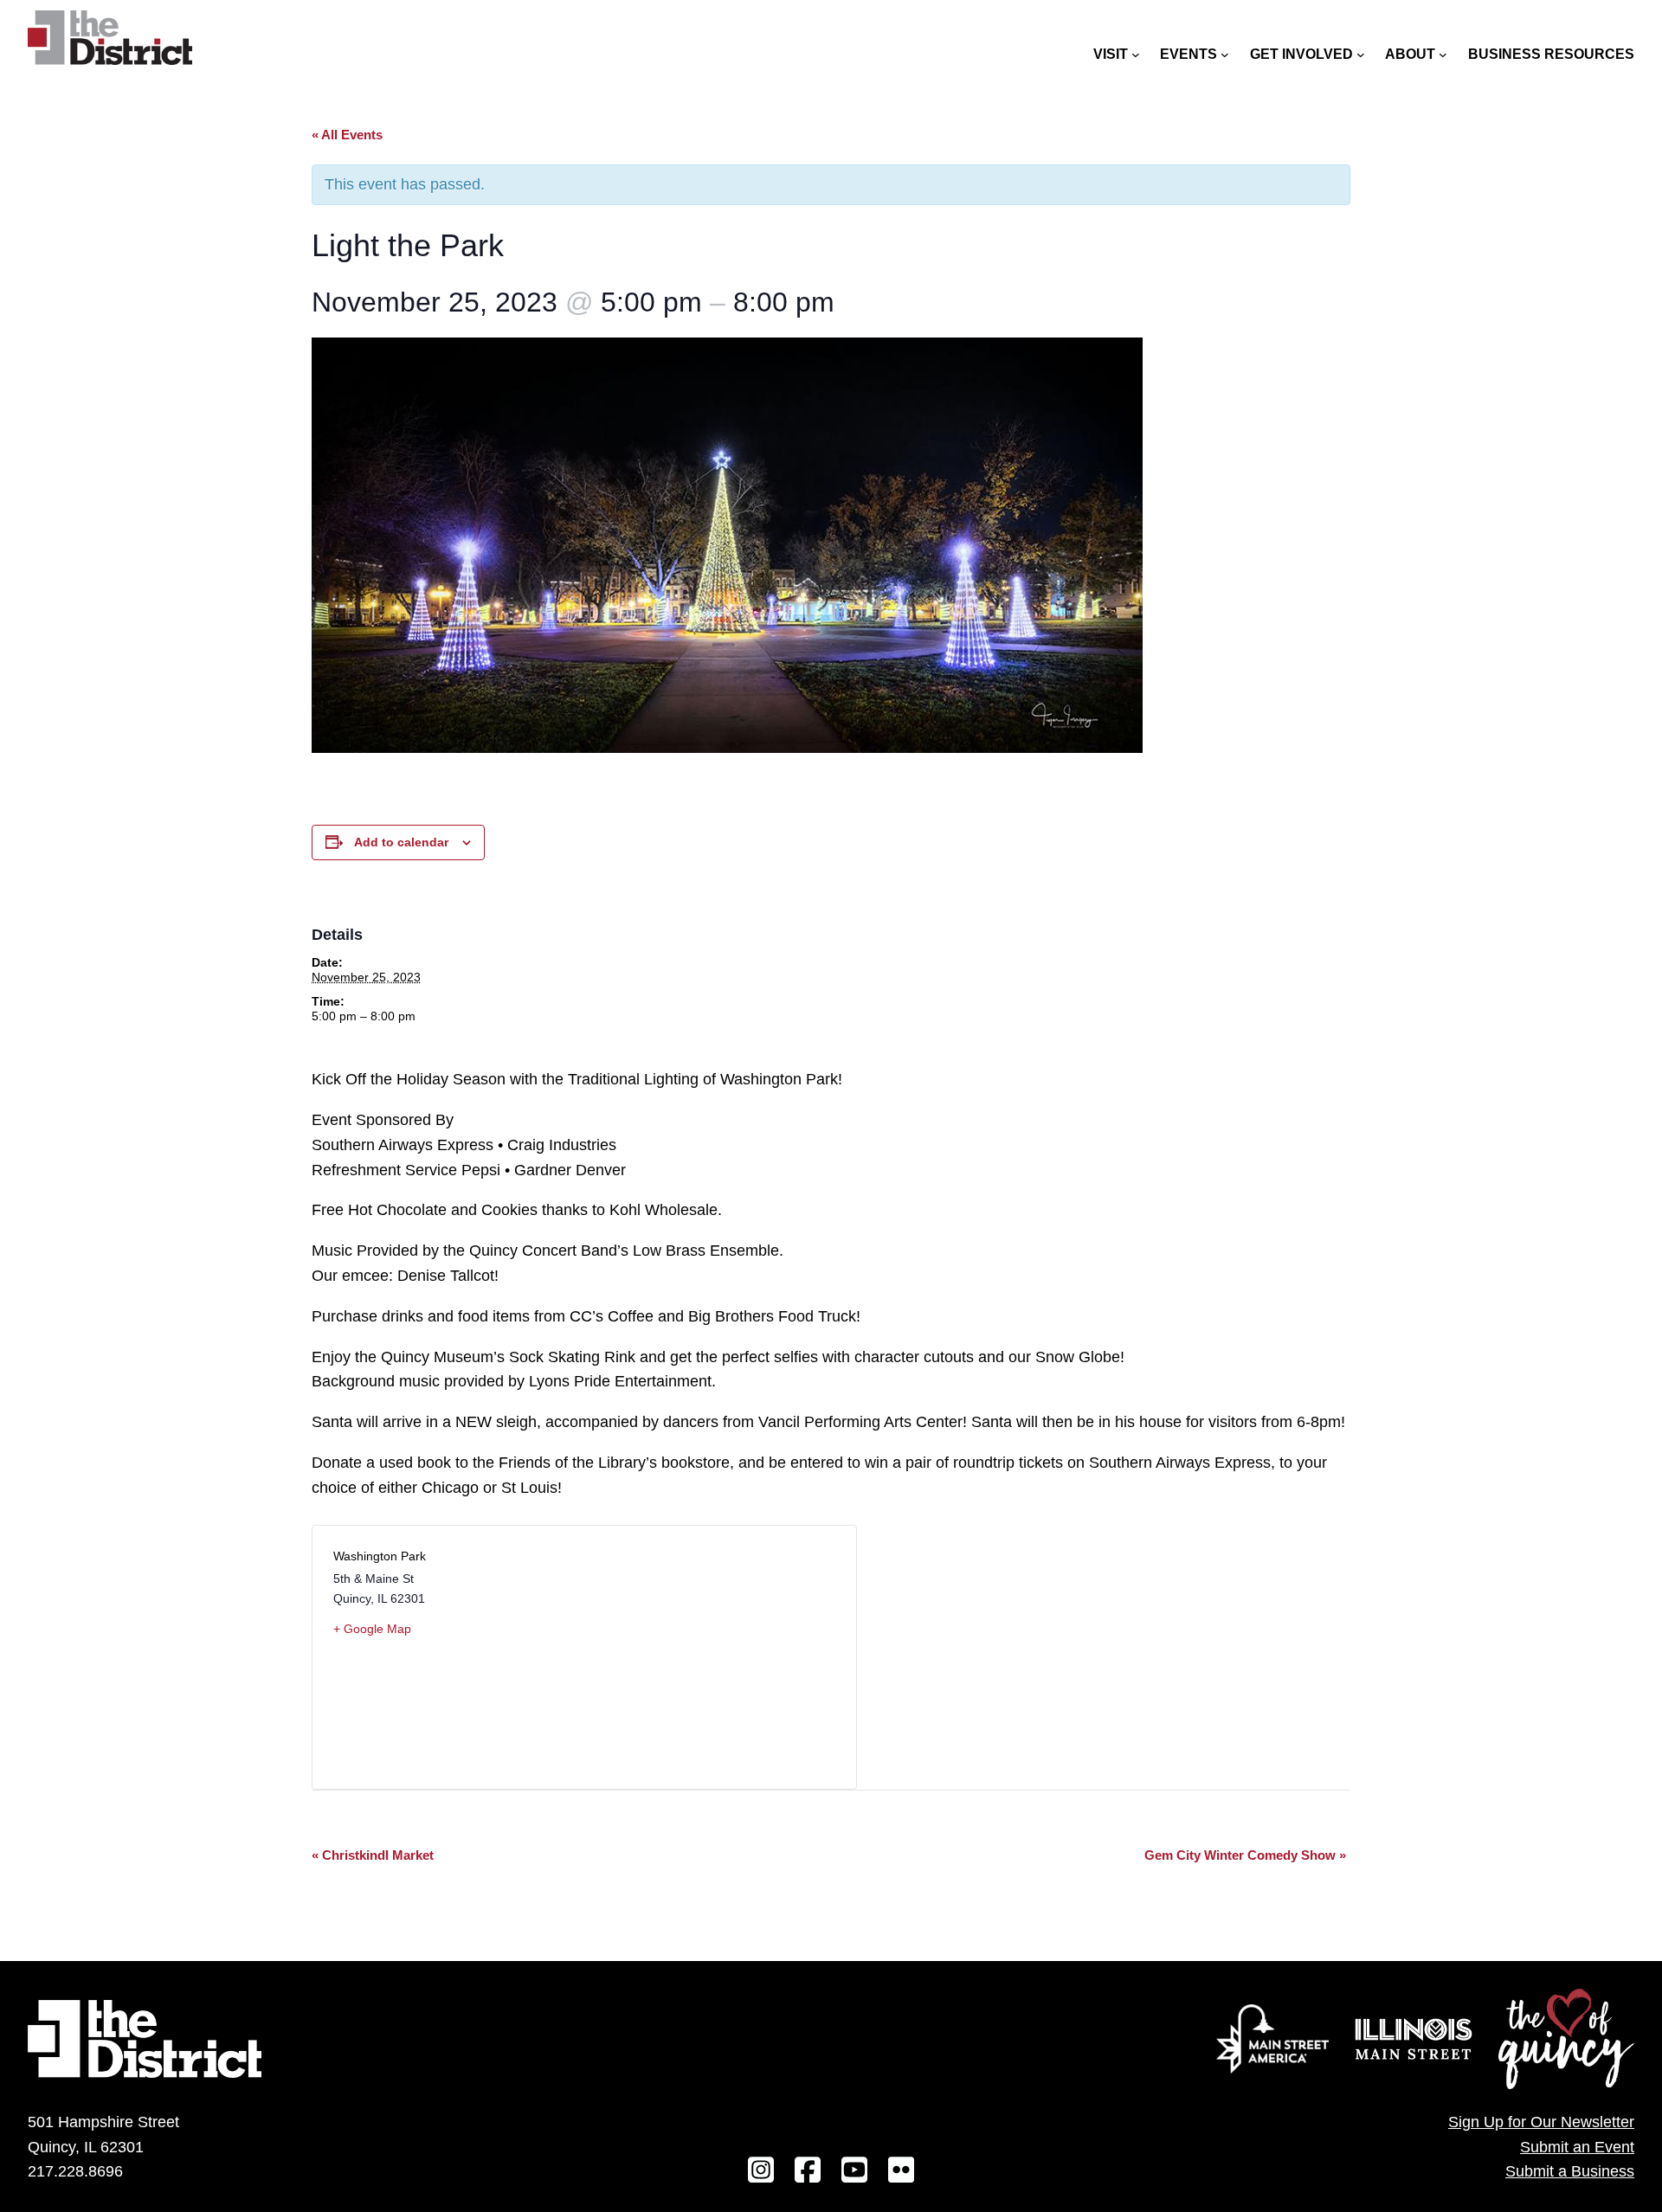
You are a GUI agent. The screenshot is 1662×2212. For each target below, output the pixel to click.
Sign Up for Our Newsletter (1541, 2122)
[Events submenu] (1225, 55)
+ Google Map (372, 1629)
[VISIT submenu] (1136, 55)
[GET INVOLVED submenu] (1361, 55)
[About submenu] (1443, 55)
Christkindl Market (373, 1855)
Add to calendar (401, 842)
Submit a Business (1570, 2171)
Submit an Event (1577, 2147)
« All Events (347, 135)
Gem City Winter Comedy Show (1245, 1855)
